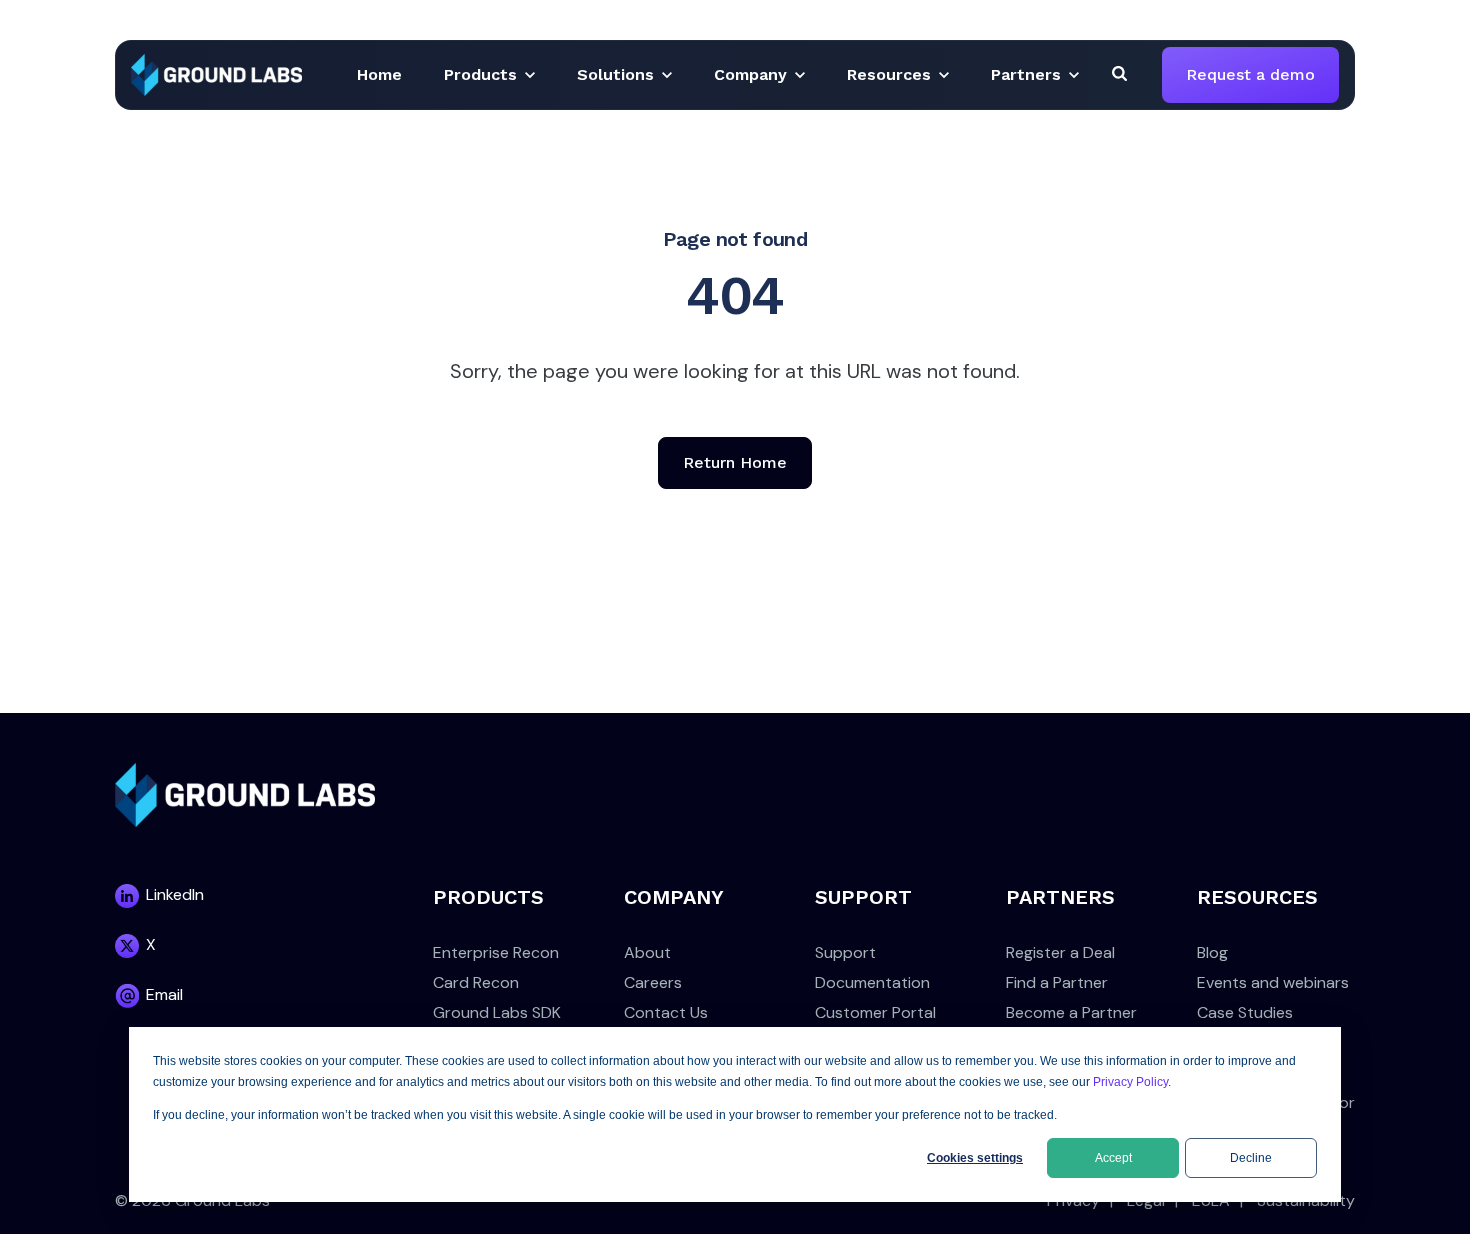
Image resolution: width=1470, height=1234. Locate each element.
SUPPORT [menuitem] (863, 897)
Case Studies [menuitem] (1245, 1012)
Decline (1251, 1158)
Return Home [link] (735, 462)
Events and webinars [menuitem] (1273, 982)
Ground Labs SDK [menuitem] (497, 1012)
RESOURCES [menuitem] (1257, 897)
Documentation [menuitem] (872, 982)
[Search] (1119, 73)
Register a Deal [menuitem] (1060, 952)
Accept (1113, 1158)
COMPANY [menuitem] (674, 897)
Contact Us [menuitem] (666, 1012)
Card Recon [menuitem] (476, 982)
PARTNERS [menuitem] (1060, 897)
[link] (216, 73)
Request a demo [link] (1250, 74)
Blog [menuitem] (1212, 952)
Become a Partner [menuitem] (1071, 1012)
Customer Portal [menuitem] (875, 1012)
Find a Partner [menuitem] (1057, 982)
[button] (379, 75)
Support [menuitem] (845, 952)
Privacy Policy (1130, 1082)
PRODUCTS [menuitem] (488, 897)
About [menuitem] (647, 952)
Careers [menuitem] (653, 982)
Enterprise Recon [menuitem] (496, 952)
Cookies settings (975, 1158)
